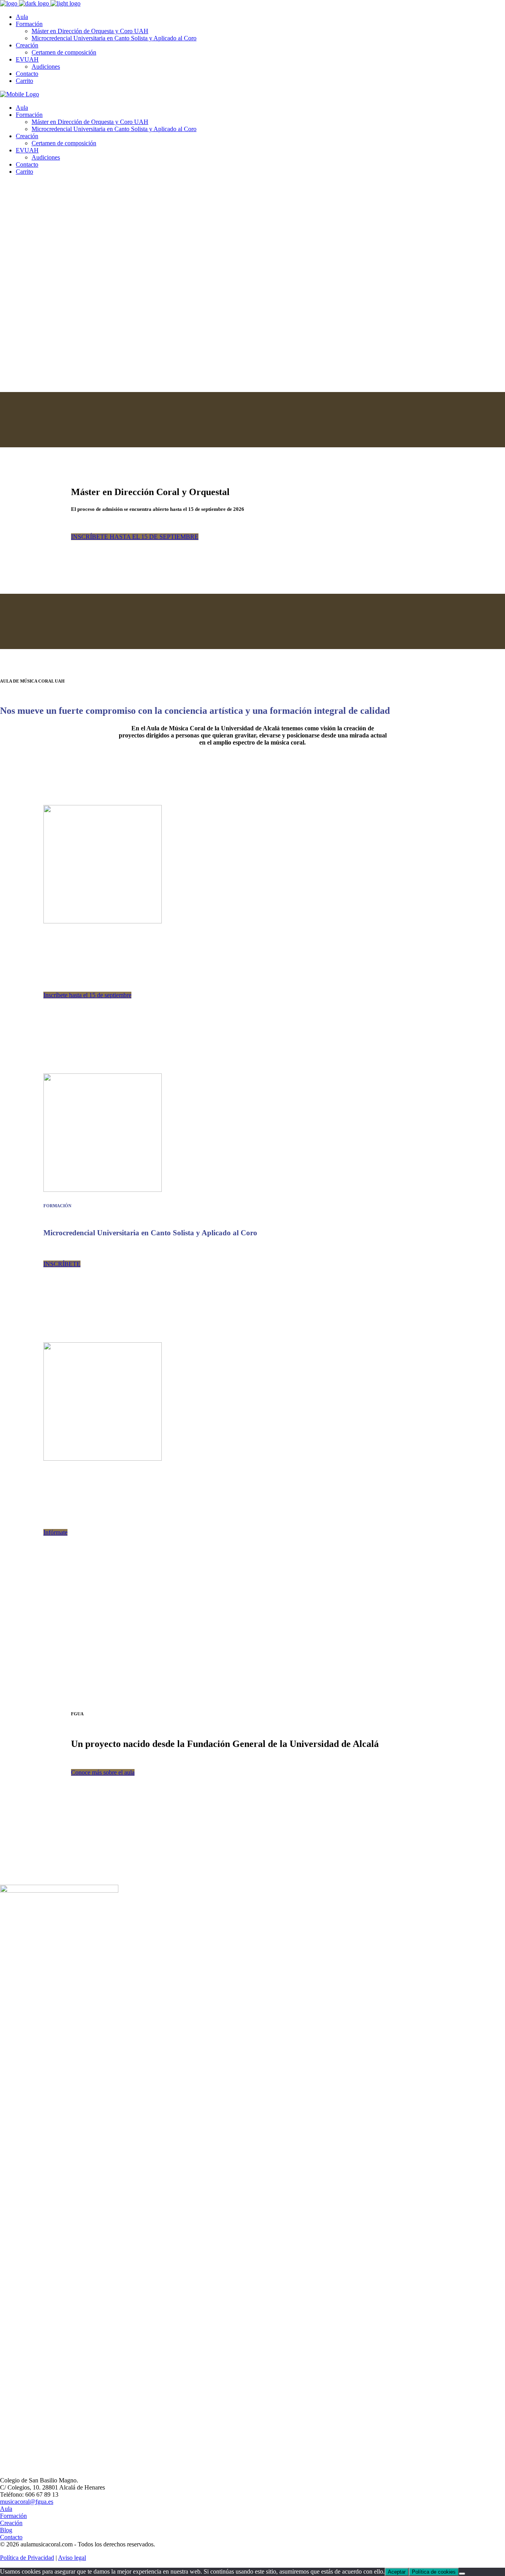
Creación (11, 2523)
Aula (6, 2509)
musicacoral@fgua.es (27, 2502)
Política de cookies (434, 2572)
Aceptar (397, 2572)
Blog (6, 2530)
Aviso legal (72, 2558)
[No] (462, 2574)
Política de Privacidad (27, 2558)
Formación (13, 2516)
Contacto (11, 2537)
